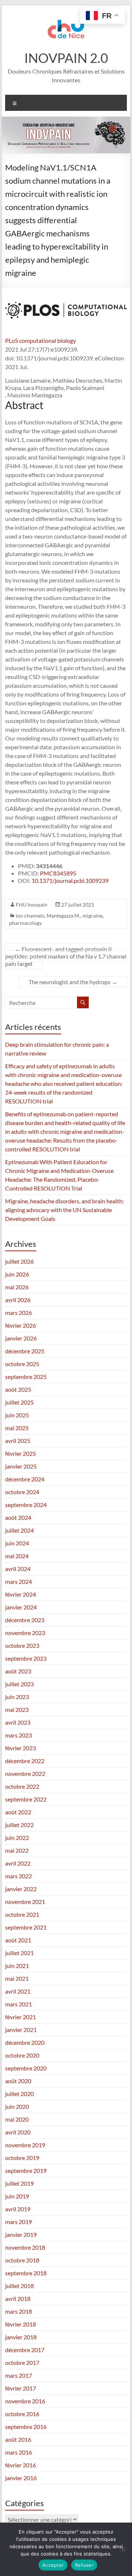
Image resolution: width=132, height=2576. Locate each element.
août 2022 (18, 1812)
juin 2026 (17, 1274)
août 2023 (18, 1671)
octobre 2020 (22, 2055)
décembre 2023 (25, 1620)
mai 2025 (17, 1428)
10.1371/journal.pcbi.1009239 (70, 880)
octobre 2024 (22, 1492)
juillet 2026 (19, 1261)
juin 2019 (17, 2196)
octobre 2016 (22, 2414)
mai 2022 (17, 1850)
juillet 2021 (19, 1953)
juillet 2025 (19, 1402)
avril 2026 (18, 1300)
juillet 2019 (19, 2183)
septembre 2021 (26, 1927)
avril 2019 (18, 2209)
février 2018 (21, 2324)
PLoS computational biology (41, 340)
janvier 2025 (21, 1466)
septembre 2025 (26, 1377)
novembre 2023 (25, 1633)
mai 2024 (17, 1556)
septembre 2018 (26, 2273)
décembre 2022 (25, 1761)
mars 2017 (19, 2375)
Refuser (84, 2565)
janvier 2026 (21, 1338)
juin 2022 (17, 1838)
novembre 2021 (25, 1902)
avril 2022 (18, 1863)
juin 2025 (17, 1415)
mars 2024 (19, 1581)
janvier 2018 (21, 2337)
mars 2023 (19, 1735)
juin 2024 (17, 1543)
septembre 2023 (26, 1658)
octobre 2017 (22, 2363)
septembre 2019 (26, 2170)
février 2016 (21, 2465)
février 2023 (21, 1748)
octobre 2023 (22, 1645)
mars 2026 (19, 1313)
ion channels (30, 916)
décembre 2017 (25, 2350)
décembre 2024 (25, 1479)
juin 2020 (17, 2106)
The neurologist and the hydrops (73, 982)
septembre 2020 (26, 2068)
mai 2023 (17, 1709)
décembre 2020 (25, 2042)
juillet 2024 (19, 1530)
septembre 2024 (26, 1505)
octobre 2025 (22, 1364)
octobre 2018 (22, 2260)
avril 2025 (18, 1441)
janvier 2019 (21, 2234)
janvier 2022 (21, 1889)
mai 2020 (17, 2119)
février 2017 (21, 2388)
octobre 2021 (22, 1914)
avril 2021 (18, 1991)
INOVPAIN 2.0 (66, 58)
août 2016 (18, 2439)
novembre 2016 (25, 2401)
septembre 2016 (26, 2427)
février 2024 (21, 1594)
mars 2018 (19, 2311)
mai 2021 (17, 1978)
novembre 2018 (25, 2247)
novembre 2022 (25, 1773)
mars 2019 (19, 2222)
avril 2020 (18, 2132)
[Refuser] (123, 2549)
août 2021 (18, 1940)
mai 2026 (17, 1287)
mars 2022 (19, 1876)
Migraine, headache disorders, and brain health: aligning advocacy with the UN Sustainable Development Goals (65, 1210)
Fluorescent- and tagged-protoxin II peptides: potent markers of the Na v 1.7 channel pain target (66, 956)
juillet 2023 (19, 1684)
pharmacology (25, 923)
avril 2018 (18, 2298)
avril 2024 (18, 1569)
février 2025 (21, 1453)
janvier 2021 (21, 2030)
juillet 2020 (19, 2094)
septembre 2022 (26, 1799)
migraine (93, 916)
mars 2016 (19, 2452)
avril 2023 (18, 1722)
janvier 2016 (21, 2478)
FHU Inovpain (32, 905)
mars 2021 (19, 2004)
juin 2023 (17, 1697)
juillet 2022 (19, 1825)
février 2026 (21, 1325)
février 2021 (21, 2017)
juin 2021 (17, 1966)
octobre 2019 (22, 2158)
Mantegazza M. (63, 916)
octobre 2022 (22, 1786)
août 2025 (18, 1389)
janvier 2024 (21, 1607)
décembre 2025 (25, 1351)
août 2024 (18, 1517)
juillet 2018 (19, 2286)
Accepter (53, 2565)
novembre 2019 (25, 2145)
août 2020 (18, 2081)
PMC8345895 (58, 873)
